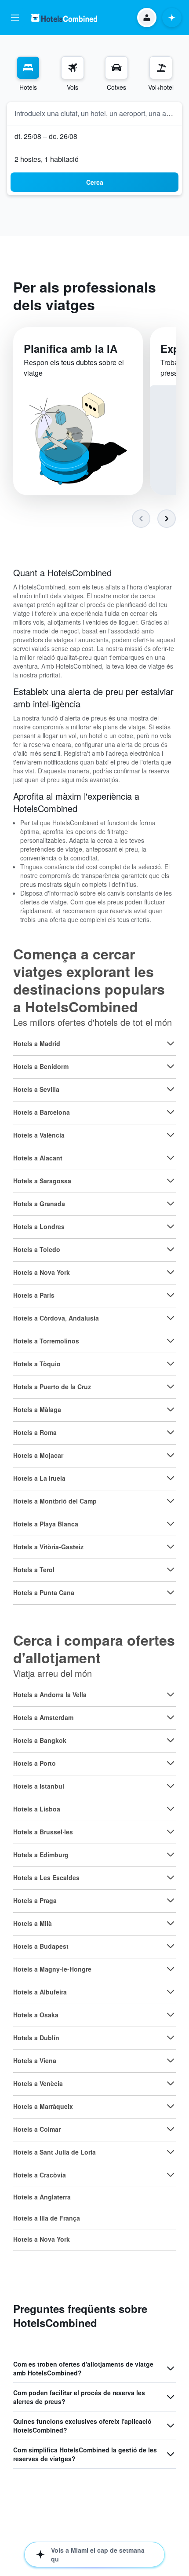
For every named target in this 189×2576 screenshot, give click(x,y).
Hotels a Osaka (36, 2015)
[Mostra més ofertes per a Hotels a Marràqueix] (171, 2106)
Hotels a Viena (35, 2060)
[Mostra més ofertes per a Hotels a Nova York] (171, 1272)
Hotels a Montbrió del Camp (55, 1501)
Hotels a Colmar (37, 2129)
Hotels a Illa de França (47, 2218)
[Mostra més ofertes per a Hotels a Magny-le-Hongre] (171, 1969)
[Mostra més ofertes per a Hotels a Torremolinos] (171, 1341)
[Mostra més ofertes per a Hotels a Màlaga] (171, 1409)
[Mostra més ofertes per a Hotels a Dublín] (171, 2038)
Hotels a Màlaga (37, 1409)
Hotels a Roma (35, 1432)
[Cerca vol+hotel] (161, 68)
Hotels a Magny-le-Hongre (52, 1969)
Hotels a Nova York (42, 1272)
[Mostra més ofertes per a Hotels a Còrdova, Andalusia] (171, 1318)
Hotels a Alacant (38, 1158)
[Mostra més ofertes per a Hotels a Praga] (171, 1900)
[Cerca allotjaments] (28, 68)
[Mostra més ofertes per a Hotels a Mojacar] (171, 1455)
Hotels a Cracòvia (40, 2175)
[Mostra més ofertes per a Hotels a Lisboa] (171, 1809)
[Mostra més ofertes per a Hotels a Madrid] (171, 1043)
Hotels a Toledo (37, 1249)
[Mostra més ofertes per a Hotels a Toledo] (171, 1249)
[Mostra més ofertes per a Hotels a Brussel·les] (171, 1832)
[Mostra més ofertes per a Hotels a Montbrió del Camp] (171, 1501)
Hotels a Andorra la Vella (50, 1694)
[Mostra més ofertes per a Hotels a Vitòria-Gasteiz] (171, 1547)
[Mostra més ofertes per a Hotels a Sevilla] (171, 1089)
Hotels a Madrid (37, 1043)
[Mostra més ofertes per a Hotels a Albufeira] (171, 1992)
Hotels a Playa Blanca (46, 1524)
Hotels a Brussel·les (43, 1832)
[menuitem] (28, 74)
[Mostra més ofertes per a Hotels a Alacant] (171, 1158)
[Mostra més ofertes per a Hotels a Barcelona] (171, 1112)
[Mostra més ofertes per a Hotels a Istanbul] (171, 1786)
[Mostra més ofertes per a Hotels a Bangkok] (171, 1740)
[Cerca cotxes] (116, 68)
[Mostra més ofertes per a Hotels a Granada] (171, 1204)
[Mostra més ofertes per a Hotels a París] (171, 1295)
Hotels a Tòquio (37, 1364)
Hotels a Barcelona (42, 1112)
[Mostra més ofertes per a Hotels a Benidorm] (171, 1066)
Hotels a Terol (34, 1570)
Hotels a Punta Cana (44, 1592)
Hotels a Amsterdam (43, 1717)
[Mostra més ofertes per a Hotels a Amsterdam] (171, 1717)
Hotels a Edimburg (41, 1855)
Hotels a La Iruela (39, 1478)
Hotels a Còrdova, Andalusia (56, 1318)
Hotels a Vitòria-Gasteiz (48, 1547)
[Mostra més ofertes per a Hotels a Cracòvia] (171, 2175)
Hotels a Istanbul (39, 1786)
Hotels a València (39, 1135)
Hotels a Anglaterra (42, 2197)
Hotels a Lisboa (37, 1809)
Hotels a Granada (39, 1204)
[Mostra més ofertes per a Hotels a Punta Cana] (171, 1592)
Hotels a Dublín (36, 2038)
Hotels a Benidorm (41, 1066)
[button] (15, 18)
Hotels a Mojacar (38, 1455)
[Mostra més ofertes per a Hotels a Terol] (171, 1570)
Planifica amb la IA (71, 348)
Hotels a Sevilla (36, 1089)
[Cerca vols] (73, 68)
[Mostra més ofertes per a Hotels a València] (171, 1135)
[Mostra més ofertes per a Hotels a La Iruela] (171, 1478)
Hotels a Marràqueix (43, 2106)
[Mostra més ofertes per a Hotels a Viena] (171, 2060)
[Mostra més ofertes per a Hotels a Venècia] (171, 2083)
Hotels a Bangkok (40, 1740)
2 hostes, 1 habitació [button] (47, 159)
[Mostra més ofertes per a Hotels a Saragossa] (171, 1181)
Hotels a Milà (33, 1923)
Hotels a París (34, 1295)
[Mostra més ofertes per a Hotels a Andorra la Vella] (171, 1694)
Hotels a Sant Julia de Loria (55, 2152)
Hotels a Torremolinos (46, 1341)
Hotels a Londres (39, 1226)
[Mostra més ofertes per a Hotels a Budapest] (171, 1946)
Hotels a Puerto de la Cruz (52, 1387)
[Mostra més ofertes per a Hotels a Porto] (171, 1763)
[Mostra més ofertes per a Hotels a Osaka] (171, 2015)
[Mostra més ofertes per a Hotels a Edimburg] (171, 1855)
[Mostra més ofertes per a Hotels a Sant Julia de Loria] (171, 2152)
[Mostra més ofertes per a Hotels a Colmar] (171, 2129)
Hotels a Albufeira (40, 1992)
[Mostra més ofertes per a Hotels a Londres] (171, 1226)
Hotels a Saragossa (42, 1181)
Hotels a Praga (35, 1900)
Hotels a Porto (35, 1763)
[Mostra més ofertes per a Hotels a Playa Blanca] (171, 1524)
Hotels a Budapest (41, 1946)
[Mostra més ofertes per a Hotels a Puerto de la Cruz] (171, 1387)
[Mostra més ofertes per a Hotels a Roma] (171, 1432)
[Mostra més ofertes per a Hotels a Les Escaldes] (171, 1877)
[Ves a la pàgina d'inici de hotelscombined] (64, 18)
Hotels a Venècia (38, 2083)
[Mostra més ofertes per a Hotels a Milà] (171, 1923)
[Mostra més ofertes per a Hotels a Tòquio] (171, 1364)
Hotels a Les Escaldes (46, 1877)
